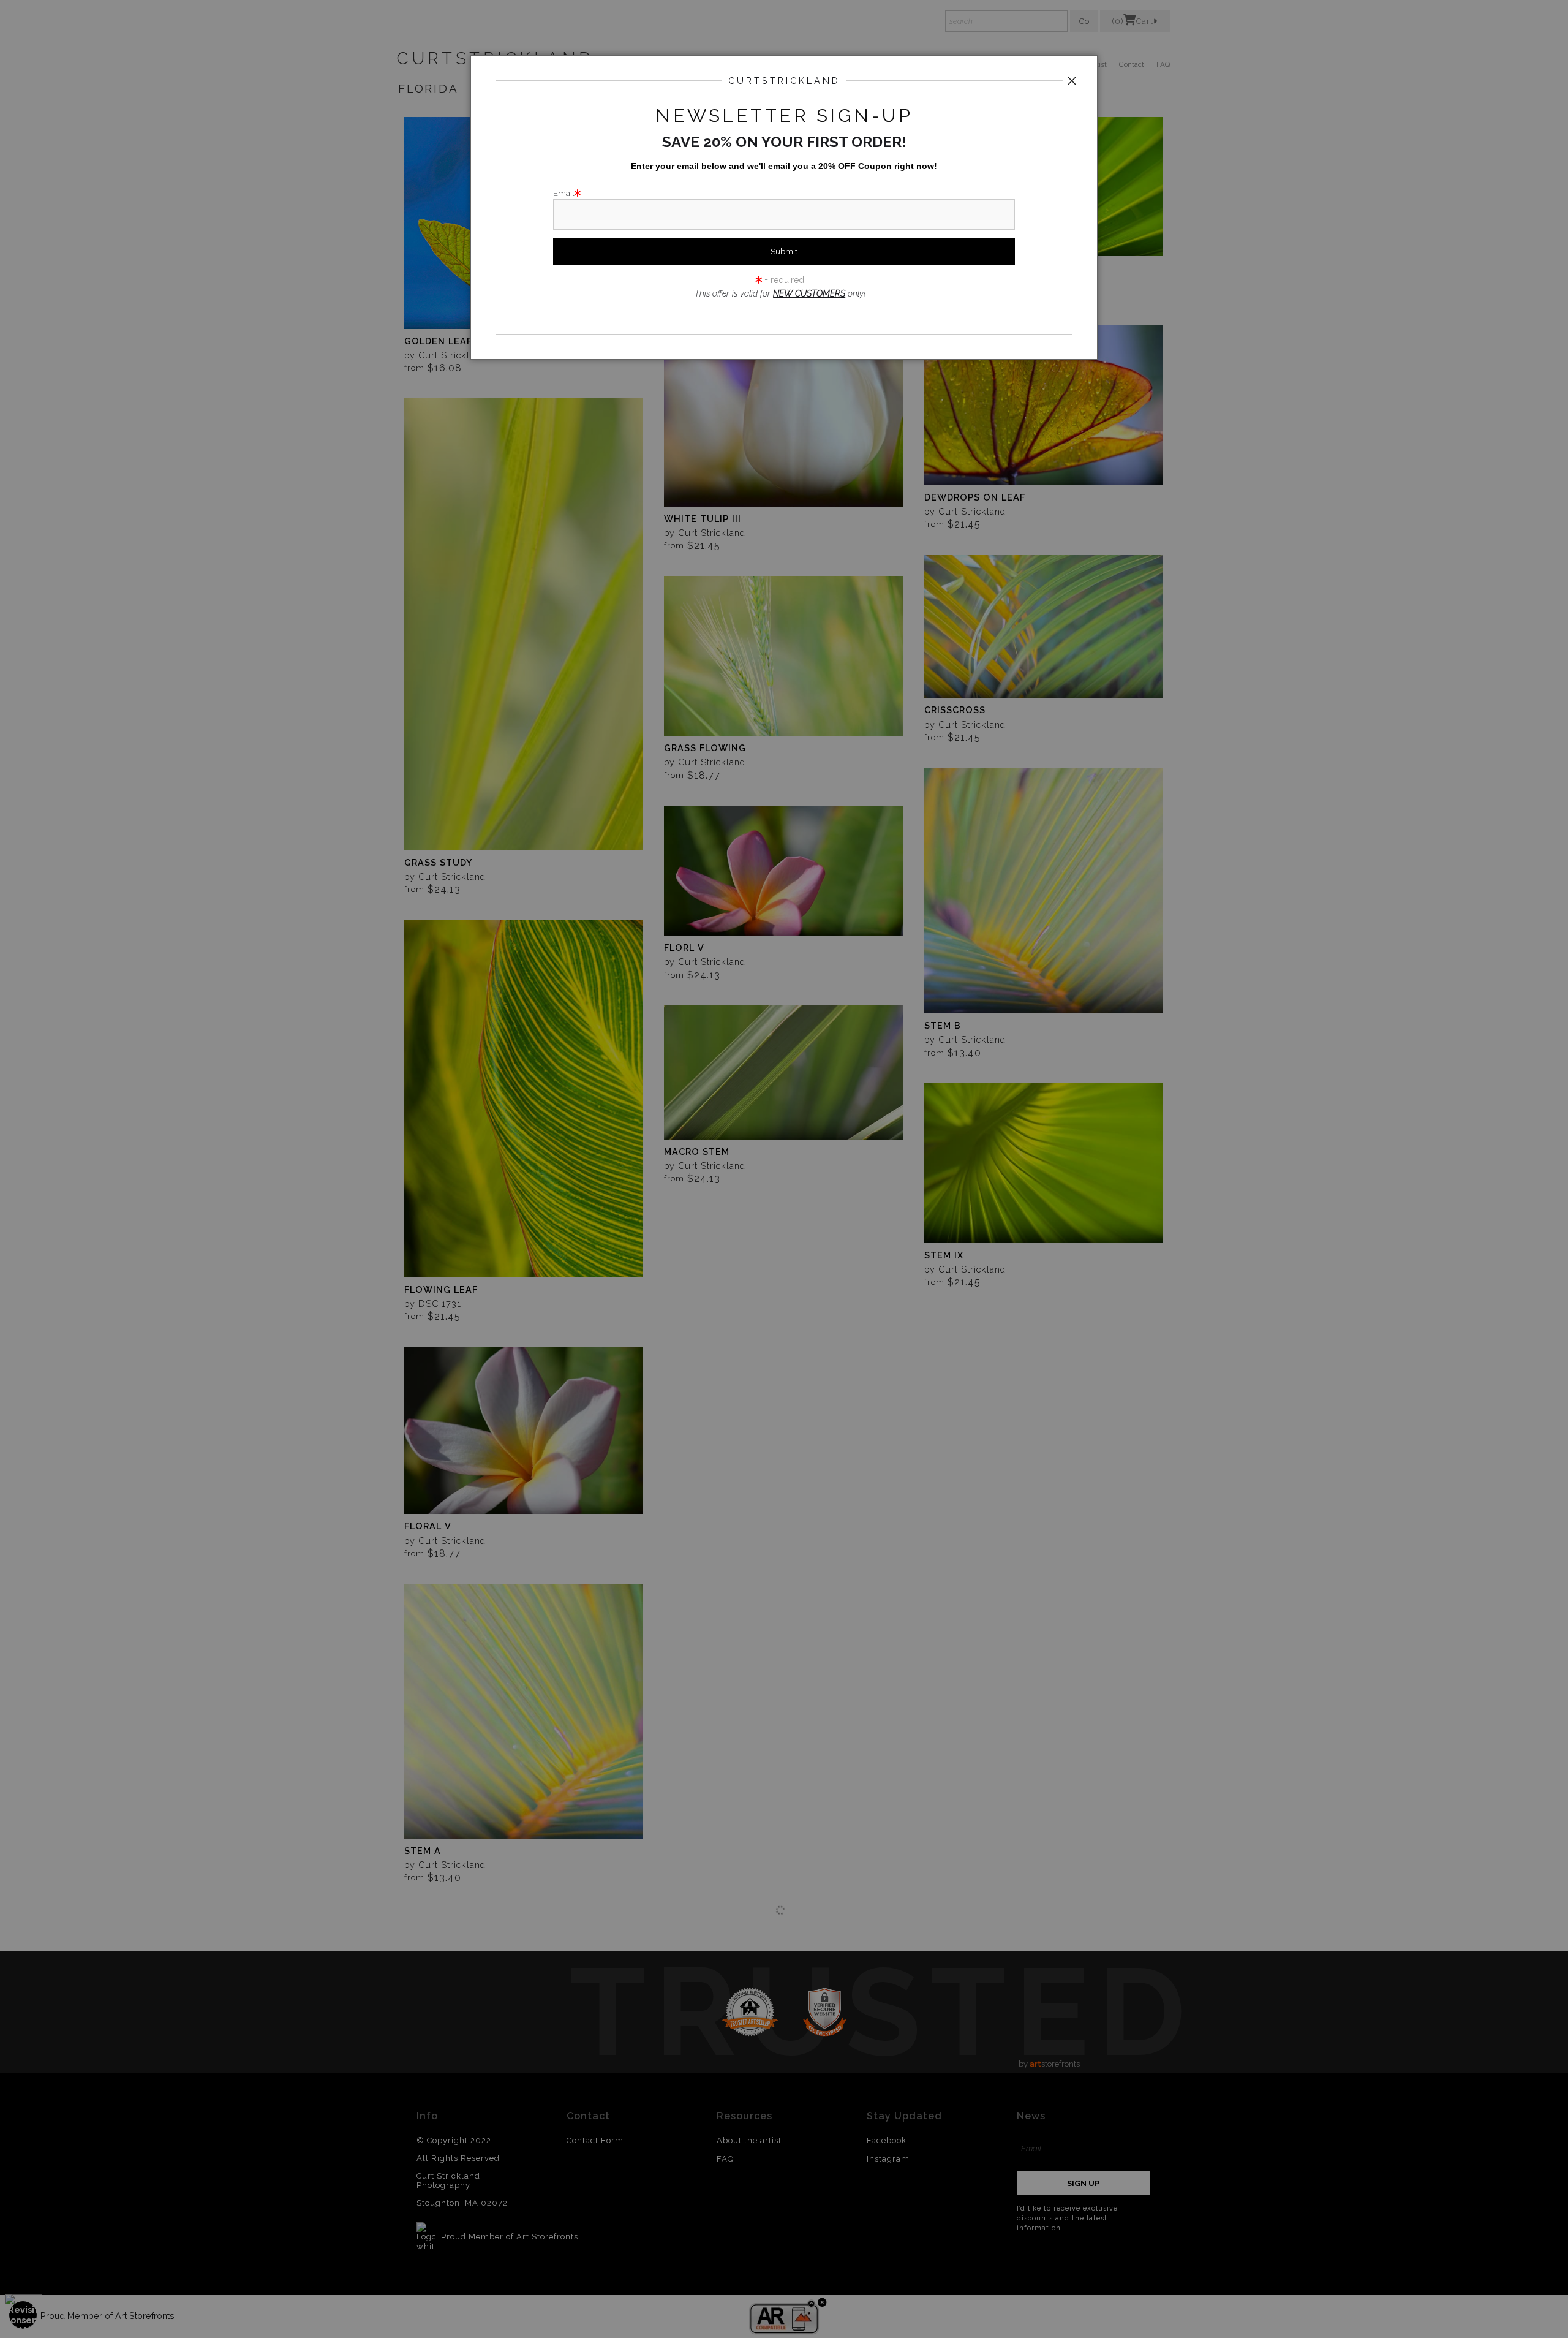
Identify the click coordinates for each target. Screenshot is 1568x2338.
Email (564, 193)
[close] (1072, 81)
